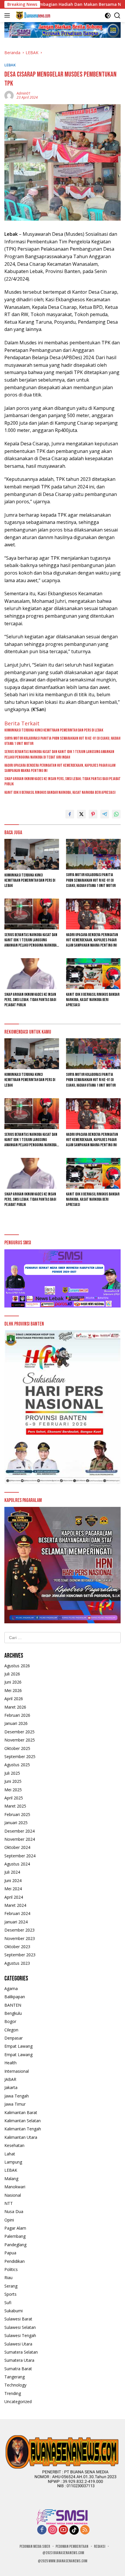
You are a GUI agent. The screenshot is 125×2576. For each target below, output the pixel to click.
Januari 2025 (16, 1823)
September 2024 (20, 1856)
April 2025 (14, 1798)
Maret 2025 (15, 1806)
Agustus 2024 (17, 1864)
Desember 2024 (19, 1831)
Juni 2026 (13, 1682)
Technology (15, 2385)
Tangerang (15, 2377)
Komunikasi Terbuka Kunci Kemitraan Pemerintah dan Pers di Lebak (54, 730)
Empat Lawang (18, 2046)
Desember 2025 (19, 1732)
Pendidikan (15, 2261)
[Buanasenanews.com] (32, 15)
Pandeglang (15, 2245)
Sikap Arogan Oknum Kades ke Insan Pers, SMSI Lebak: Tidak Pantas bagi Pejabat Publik (63, 781)
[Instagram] (53, 2530)
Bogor (10, 2021)
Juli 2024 (12, 1872)
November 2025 (20, 1740)
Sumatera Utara (19, 2360)
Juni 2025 (13, 1781)
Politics (11, 2269)
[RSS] (85, 2530)
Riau (8, 2278)
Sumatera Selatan (21, 2352)
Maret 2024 (15, 1905)
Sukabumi (14, 2311)
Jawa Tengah (17, 2096)
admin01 (24, 93)
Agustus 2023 (17, 1963)
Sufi (8, 2303)
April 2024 (14, 1897)
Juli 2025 (12, 1773)
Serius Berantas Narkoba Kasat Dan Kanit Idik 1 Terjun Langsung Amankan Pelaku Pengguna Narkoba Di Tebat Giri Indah (59, 754)
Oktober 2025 (17, 1748)
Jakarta (11, 2087)
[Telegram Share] (105, 814)
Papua (10, 2253)
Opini (9, 2220)
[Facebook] (42, 2530)
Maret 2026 (15, 1707)
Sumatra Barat (18, 2369)
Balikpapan (15, 1997)
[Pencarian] (117, 16)
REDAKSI (100, 2546)
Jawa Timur (15, 2104)
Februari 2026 (17, 1715)
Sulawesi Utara (18, 2344)
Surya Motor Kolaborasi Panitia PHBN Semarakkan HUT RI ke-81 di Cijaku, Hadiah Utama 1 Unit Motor (62, 741)
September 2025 (20, 1756)
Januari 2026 (16, 1723)
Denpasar (14, 2038)
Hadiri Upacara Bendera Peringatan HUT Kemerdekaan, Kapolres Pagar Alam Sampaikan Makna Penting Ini (60, 768)
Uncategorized (18, 2402)
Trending (13, 2393)
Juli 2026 (12, 1674)
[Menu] (8, 15)
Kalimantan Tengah (23, 2129)
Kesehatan (14, 2145)
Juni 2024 (13, 1880)
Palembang (15, 2236)
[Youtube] (63, 2530)
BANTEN (13, 2005)
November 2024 (20, 1839)
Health (10, 2063)
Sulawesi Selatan (20, 2327)
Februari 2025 (17, 1814)
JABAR (10, 2079)
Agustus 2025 (17, 1765)
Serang (11, 2286)
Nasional (13, 2195)
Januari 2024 (16, 1922)
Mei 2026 (13, 1690)
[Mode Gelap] (108, 16)
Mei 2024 (13, 1889)
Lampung (13, 2162)
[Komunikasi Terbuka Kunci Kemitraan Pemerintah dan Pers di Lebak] (32, 854)
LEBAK (10, 65)
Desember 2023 (19, 1930)
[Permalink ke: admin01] (9, 95)
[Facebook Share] (70, 814)
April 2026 (14, 1699)
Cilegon (11, 2030)
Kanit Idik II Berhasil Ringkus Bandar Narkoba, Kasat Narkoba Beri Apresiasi (60, 792)
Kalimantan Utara (21, 2137)
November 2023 (20, 1938)
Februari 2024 (17, 1913)
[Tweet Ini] (81, 814)
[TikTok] (74, 2530)
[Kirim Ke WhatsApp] (116, 814)
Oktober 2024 (17, 1847)
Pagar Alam (15, 2228)
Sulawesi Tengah (20, 2335)
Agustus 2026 (17, 1666)
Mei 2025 (13, 1790)
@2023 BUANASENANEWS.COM (63, 2553)
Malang (11, 2179)
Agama (11, 1988)
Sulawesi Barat (18, 2319)
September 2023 (20, 1955)
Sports (10, 2294)
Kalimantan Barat (21, 2112)
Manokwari (15, 2187)
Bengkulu (13, 2013)
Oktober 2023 (17, 1947)
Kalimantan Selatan (23, 2121)
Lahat (10, 2154)
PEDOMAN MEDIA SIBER (35, 2546)
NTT (9, 2203)
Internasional (17, 2071)
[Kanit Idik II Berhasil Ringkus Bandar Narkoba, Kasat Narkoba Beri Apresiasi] (93, 973)
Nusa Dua (14, 2211)
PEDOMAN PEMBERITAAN (72, 2546)
